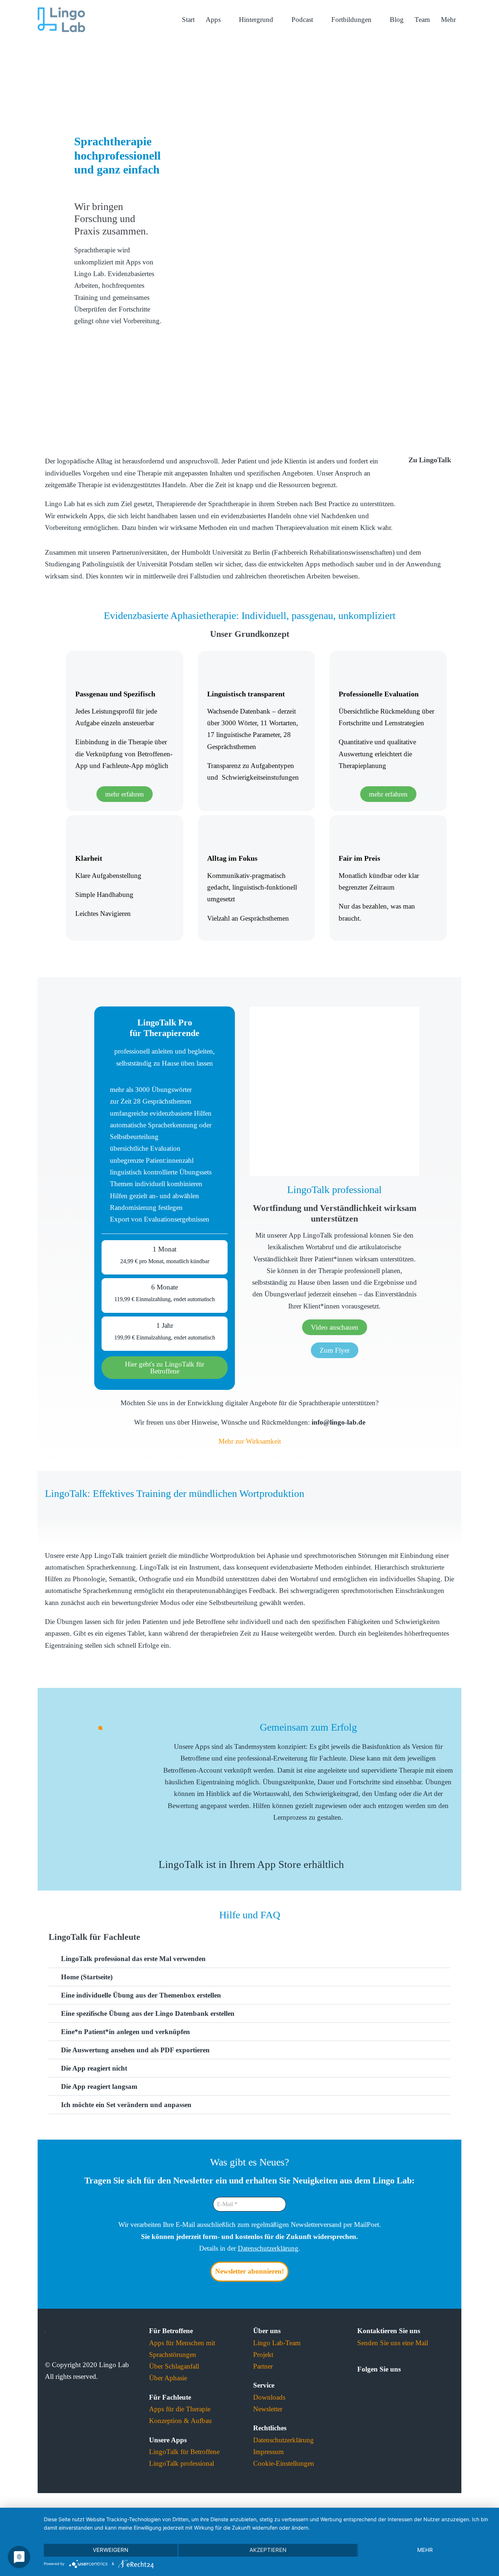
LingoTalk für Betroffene (184, 2452)
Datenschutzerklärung (268, 2248)
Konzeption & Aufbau (180, 2421)
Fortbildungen (352, 20)
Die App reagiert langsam (99, 2086)
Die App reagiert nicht (94, 2068)
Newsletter (268, 2409)
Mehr (448, 20)
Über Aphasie (168, 2378)
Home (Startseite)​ (87, 1977)
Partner (263, 2366)
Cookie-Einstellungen (284, 2463)
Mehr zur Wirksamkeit (250, 1441)
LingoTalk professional (182, 2463)
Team (422, 20)
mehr (425, 2550)
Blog (397, 20)
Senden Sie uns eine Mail (393, 2343)
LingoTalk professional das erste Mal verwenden (133, 1959)
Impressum (268, 2452)
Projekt (263, 2355)
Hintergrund (257, 20)
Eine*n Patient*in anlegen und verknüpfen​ (125, 2032)
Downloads (269, 2397)
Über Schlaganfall (174, 2366)
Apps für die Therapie (180, 2409)
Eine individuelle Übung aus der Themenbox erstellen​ (141, 1995)
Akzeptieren (268, 2550)
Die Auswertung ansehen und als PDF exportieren (135, 2050)
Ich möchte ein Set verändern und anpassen (126, 2105)
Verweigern (111, 2550)
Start (188, 20)
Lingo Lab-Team (277, 2343)
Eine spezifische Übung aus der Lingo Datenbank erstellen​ (148, 2013)
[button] (52, 1513)
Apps (214, 20)
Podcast (303, 20)
